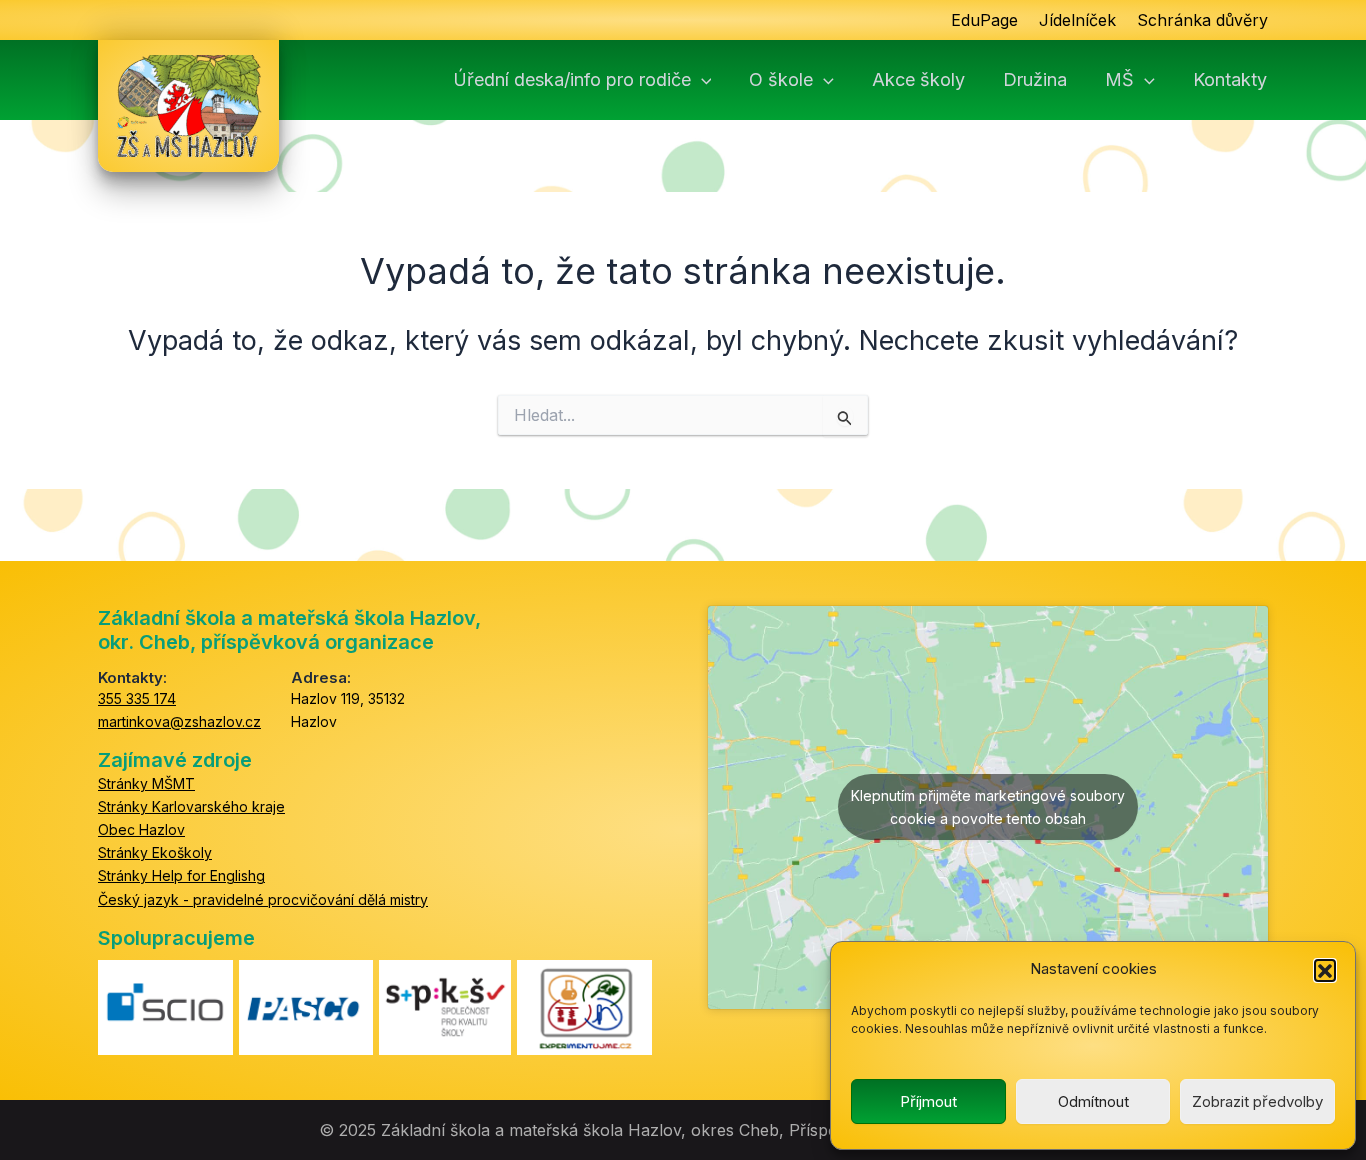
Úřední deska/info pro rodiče (572, 80)
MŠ (1119, 80)
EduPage (984, 20)
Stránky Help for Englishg (181, 875)
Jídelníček (1077, 20)
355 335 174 (137, 698)
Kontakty (1230, 80)
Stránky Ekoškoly (155, 852)
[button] (1325, 970)
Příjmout (928, 1101)
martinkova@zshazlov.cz (179, 721)
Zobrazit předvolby (1257, 1101)
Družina (1035, 80)
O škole (781, 80)
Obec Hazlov (141, 829)
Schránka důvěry (1202, 20)
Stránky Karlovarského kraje (191, 806)
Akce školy (918, 80)
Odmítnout (1093, 1101)
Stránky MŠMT (146, 783)
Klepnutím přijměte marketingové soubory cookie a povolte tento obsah (988, 807)
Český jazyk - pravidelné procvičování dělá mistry (263, 899)
